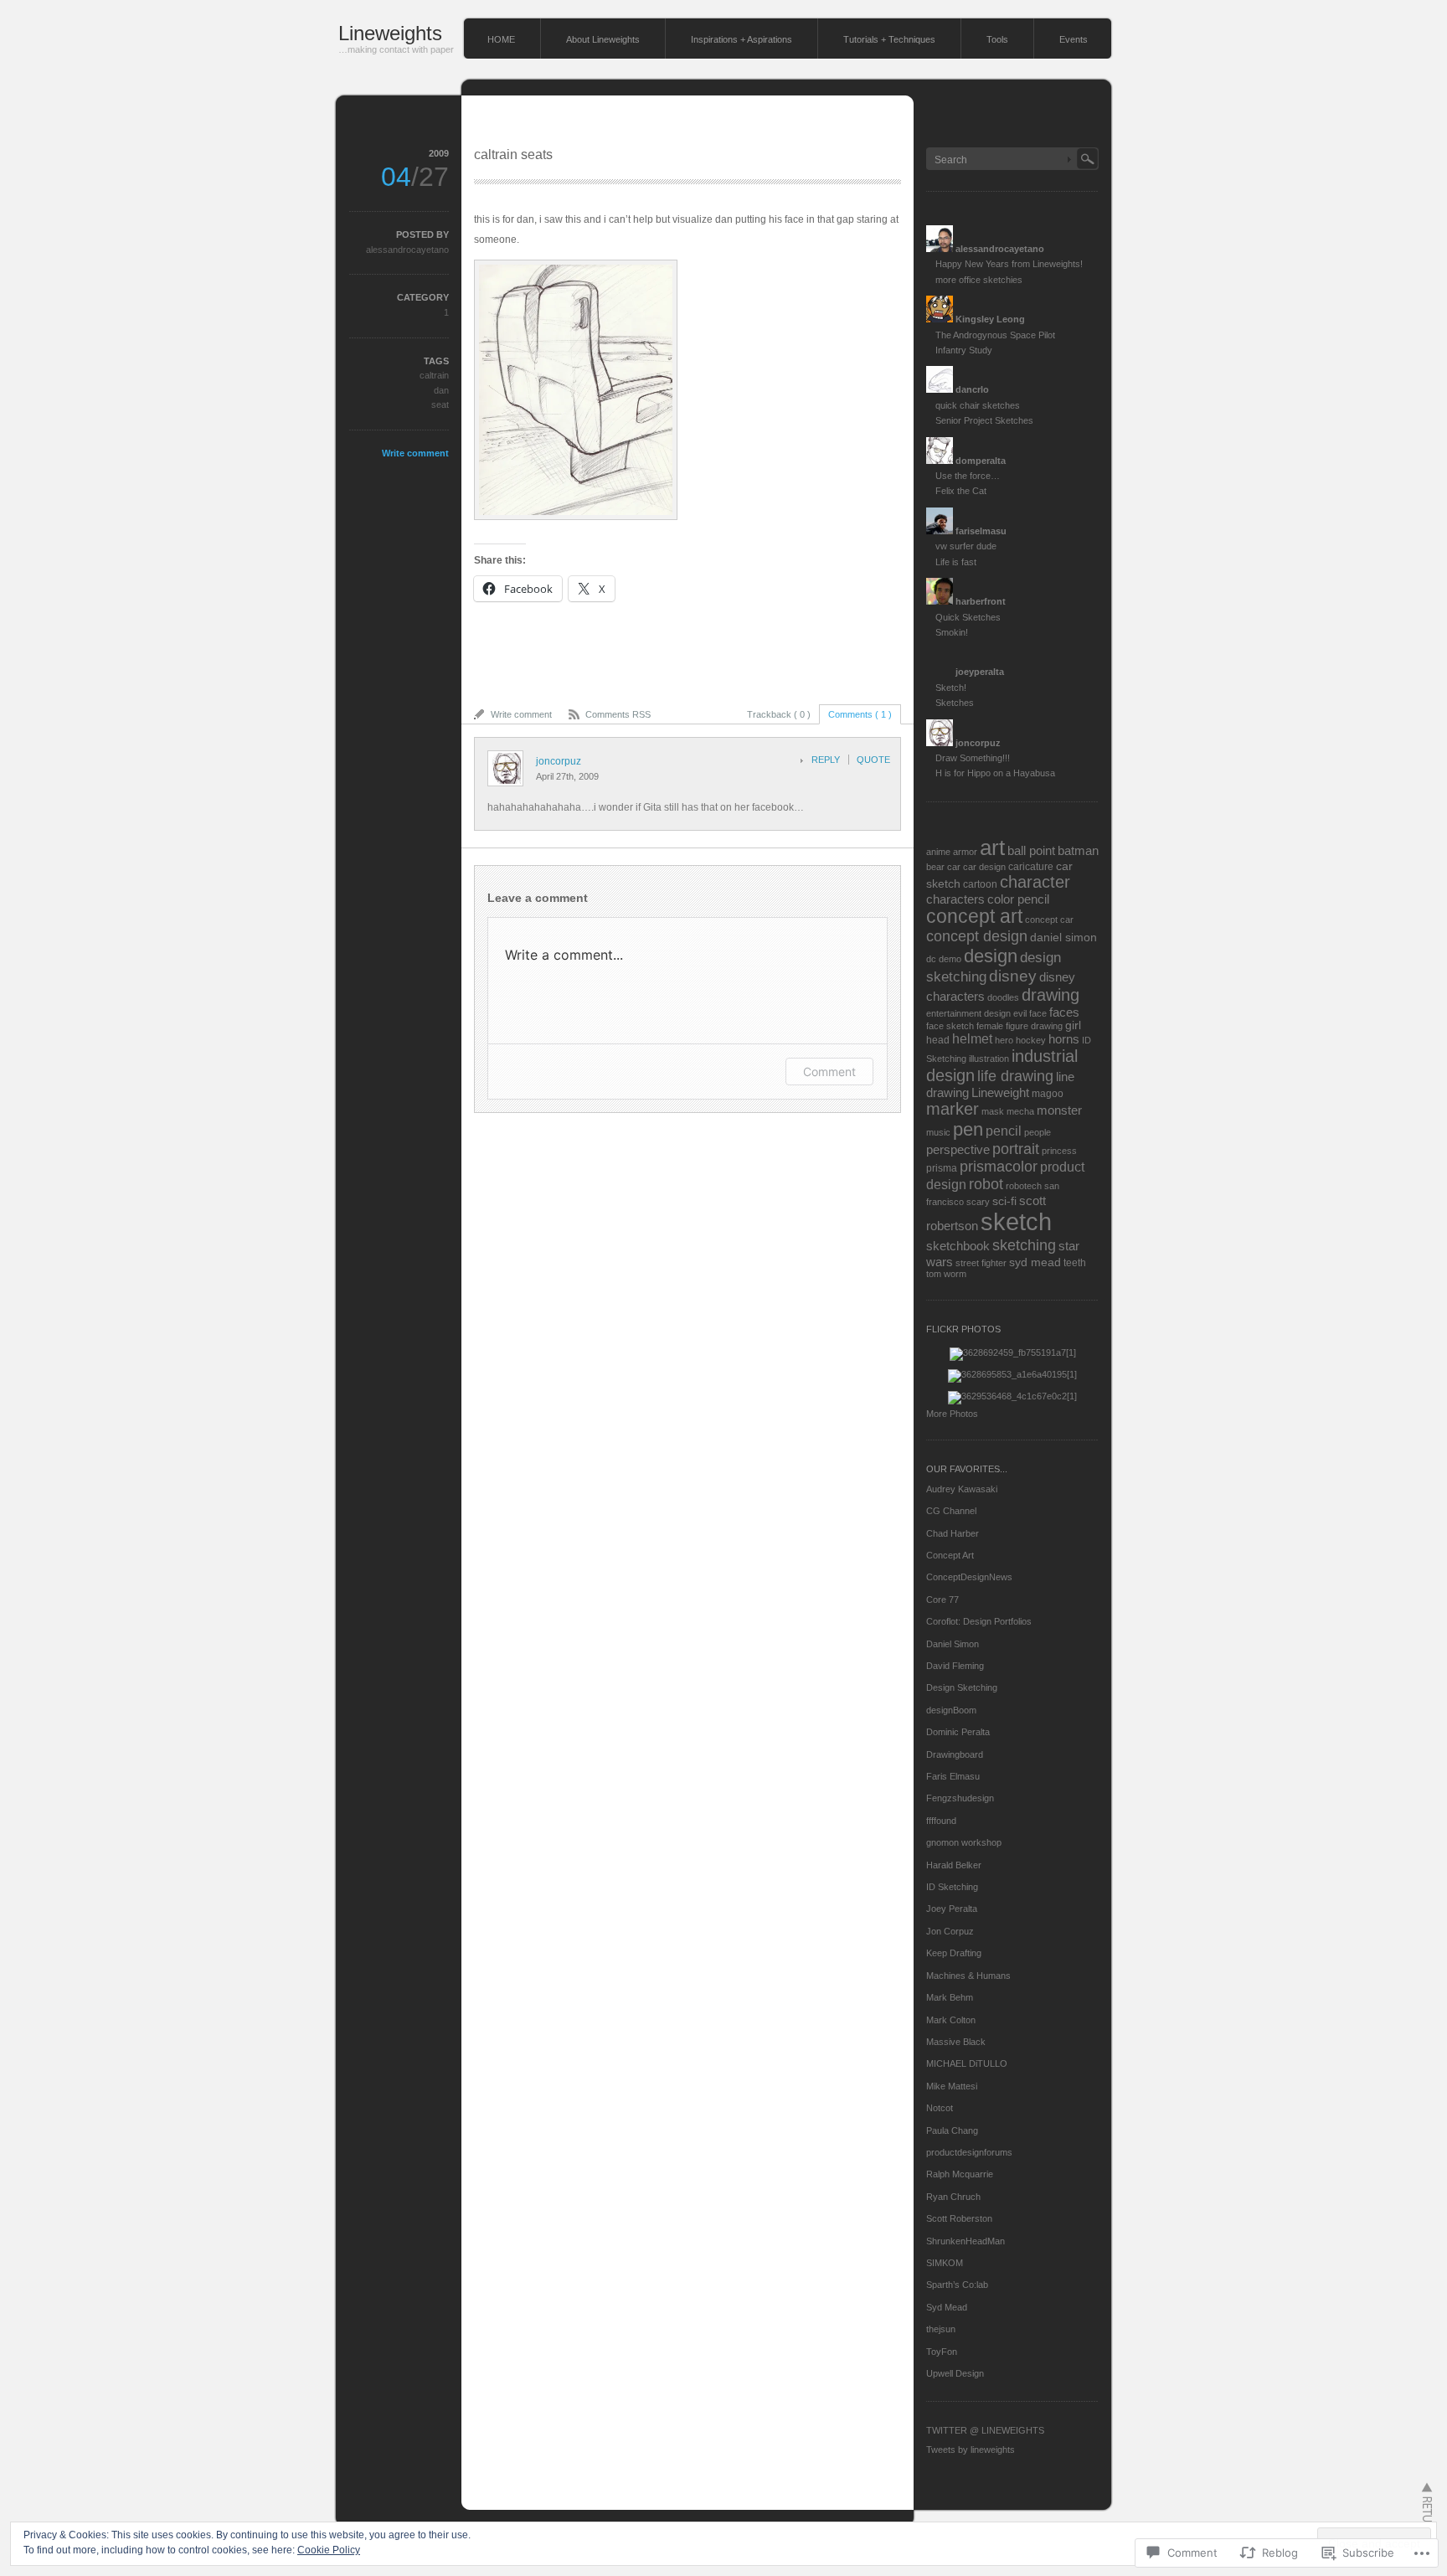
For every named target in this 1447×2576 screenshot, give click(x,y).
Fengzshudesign (960, 1798)
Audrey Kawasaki (962, 1489)
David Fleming (955, 1666)
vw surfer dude (966, 546)
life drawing (1015, 1076)
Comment (829, 1072)
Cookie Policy (329, 2550)
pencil (1004, 1131)
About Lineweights (603, 39)
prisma (942, 1168)
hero (1004, 1040)
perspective (958, 1149)
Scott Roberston (959, 2218)
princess (1059, 1151)
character (1035, 882)
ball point (1031, 850)
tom (934, 1274)
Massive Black (956, 2042)
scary (978, 1202)
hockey (1031, 1040)
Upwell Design (955, 2373)
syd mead (1035, 1262)
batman (1078, 850)
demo (950, 959)
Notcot (940, 2108)
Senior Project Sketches (984, 420)
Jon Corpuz (950, 1931)
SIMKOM (945, 2263)
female (990, 1026)
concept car (1049, 920)
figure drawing (1034, 1026)
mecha (1020, 1111)
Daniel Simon (953, 1644)
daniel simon (1063, 938)
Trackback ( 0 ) (779, 714)
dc (931, 959)
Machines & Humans (968, 1976)
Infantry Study (964, 350)
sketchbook (958, 1246)
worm (955, 1274)
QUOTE (873, 760)
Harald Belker (954, 1865)
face (1038, 1013)
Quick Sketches (968, 617)
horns (1064, 1039)
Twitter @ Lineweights (985, 2430)
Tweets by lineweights (971, 2450)
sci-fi (1004, 1201)
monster (1059, 1110)
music (938, 1132)
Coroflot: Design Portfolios (979, 1621)
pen (968, 1129)
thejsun (941, 2329)
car (954, 867)
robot (986, 1184)
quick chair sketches (978, 405)
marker (953, 1109)
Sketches (955, 703)
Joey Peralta (952, 1909)
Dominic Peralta (958, 1732)
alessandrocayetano (407, 250)
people (1038, 1132)
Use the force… (968, 476)
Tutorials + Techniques (889, 39)
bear (935, 867)
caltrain (434, 375)
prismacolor (999, 1167)
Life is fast (956, 562)
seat (440, 404)
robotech (1024, 1186)
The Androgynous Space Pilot (995, 335)
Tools (997, 39)
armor (965, 852)
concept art (974, 917)
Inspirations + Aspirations (742, 39)
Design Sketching (962, 1687)
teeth (1075, 1263)
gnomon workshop (964, 1842)
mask (993, 1111)
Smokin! (952, 632)
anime (938, 852)
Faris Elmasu (953, 1776)
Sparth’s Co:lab (957, 2285)
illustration (989, 1059)
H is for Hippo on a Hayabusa (995, 773)
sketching (1024, 1245)
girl (1073, 1025)
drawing (1050, 995)
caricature (1031, 867)
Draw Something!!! (973, 758)
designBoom (951, 1710)
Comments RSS (618, 714)
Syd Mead (947, 2307)
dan (441, 390)
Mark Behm (950, 1997)
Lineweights (390, 33)
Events (1074, 39)
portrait (1016, 1149)
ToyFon (942, 2352)
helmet (972, 1039)
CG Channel (951, 1511)
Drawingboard (955, 1754)
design (991, 956)
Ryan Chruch (953, 2197)
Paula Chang (952, 2130)
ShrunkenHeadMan (966, 2241)
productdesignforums (969, 2152)
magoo (1048, 1094)
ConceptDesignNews (969, 1577)
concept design (977, 936)
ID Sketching (952, 1887)
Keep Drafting (954, 1953)
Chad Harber (953, 1533)
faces (1064, 1012)
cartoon (980, 884)
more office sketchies (979, 280)
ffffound (941, 1821)
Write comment (415, 453)
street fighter (981, 1263)
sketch (1016, 1221)
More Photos (952, 1414)
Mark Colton (951, 2020)
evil (1020, 1013)
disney (1013, 976)
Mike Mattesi (952, 2086)
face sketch (950, 1026)
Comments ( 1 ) (860, 714)
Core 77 (942, 1600)
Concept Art (950, 1555)
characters (955, 899)
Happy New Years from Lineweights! (1009, 264)
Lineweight (1000, 1092)
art (992, 848)
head (938, 1040)
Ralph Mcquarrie (960, 2174)
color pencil (1018, 899)
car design (984, 867)
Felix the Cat (961, 491)
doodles (1003, 997)
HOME (501, 39)
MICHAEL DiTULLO (967, 2063)
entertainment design (968, 1013)
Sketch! (951, 688)
